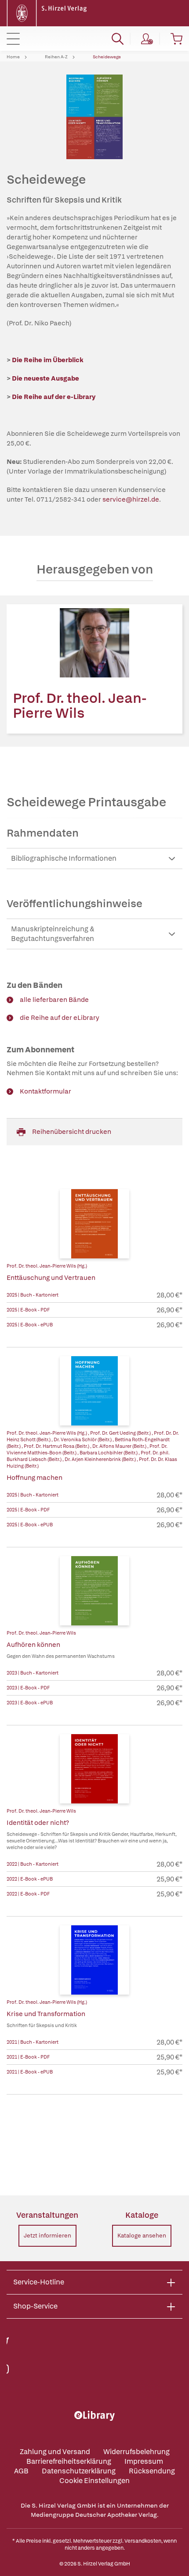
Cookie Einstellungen (94, 2481)
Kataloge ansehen (142, 2236)
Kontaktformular (45, 1091)
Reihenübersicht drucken (72, 1132)
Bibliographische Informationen (64, 858)
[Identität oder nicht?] (94, 1769)
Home (13, 57)
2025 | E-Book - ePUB (30, 1325)
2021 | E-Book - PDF (28, 2057)
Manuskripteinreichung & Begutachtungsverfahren (53, 934)
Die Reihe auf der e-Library (54, 397)
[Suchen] (118, 39)
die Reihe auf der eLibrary (60, 1018)
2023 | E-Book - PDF (28, 1688)
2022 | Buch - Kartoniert (33, 1864)
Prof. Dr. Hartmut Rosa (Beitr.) (57, 1446)
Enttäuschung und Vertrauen (51, 1278)
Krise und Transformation (46, 2014)
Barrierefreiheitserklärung (69, 2461)
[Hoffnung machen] (94, 1391)
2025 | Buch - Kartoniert (33, 1295)
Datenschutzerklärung (79, 2471)
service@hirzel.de (131, 499)
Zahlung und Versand (55, 2452)
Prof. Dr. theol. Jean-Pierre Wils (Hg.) (47, 1266)
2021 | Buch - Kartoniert (33, 2042)
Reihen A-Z (56, 57)
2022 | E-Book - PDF (28, 1894)
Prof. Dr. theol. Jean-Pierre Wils (80, 705)
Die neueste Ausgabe (45, 378)
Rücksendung (152, 2471)
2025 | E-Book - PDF (28, 1310)
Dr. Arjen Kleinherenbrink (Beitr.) (101, 1459)
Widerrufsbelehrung (136, 2452)
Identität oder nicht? (38, 1823)
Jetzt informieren (47, 2236)
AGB (21, 2471)
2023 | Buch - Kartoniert (33, 1673)
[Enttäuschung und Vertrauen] (94, 1224)
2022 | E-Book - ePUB (30, 1879)
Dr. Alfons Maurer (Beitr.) (120, 1446)
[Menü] (13, 39)
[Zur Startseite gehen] (48, 12)
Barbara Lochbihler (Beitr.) (109, 1453)
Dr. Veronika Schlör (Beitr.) (83, 1439)
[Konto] (147, 39)
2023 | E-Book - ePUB (30, 1703)
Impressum (144, 2461)
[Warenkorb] (176, 39)
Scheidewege (107, 57)
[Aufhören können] (94, 1591)
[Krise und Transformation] (94, 1960)
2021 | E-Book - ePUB (30, 2072)
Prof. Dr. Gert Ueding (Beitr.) (121, 1433)
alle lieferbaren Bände (54, 1000)
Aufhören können (33, 1645)
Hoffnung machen (35, 1478)
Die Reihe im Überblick (48, 360)
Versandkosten (143, 2541)
